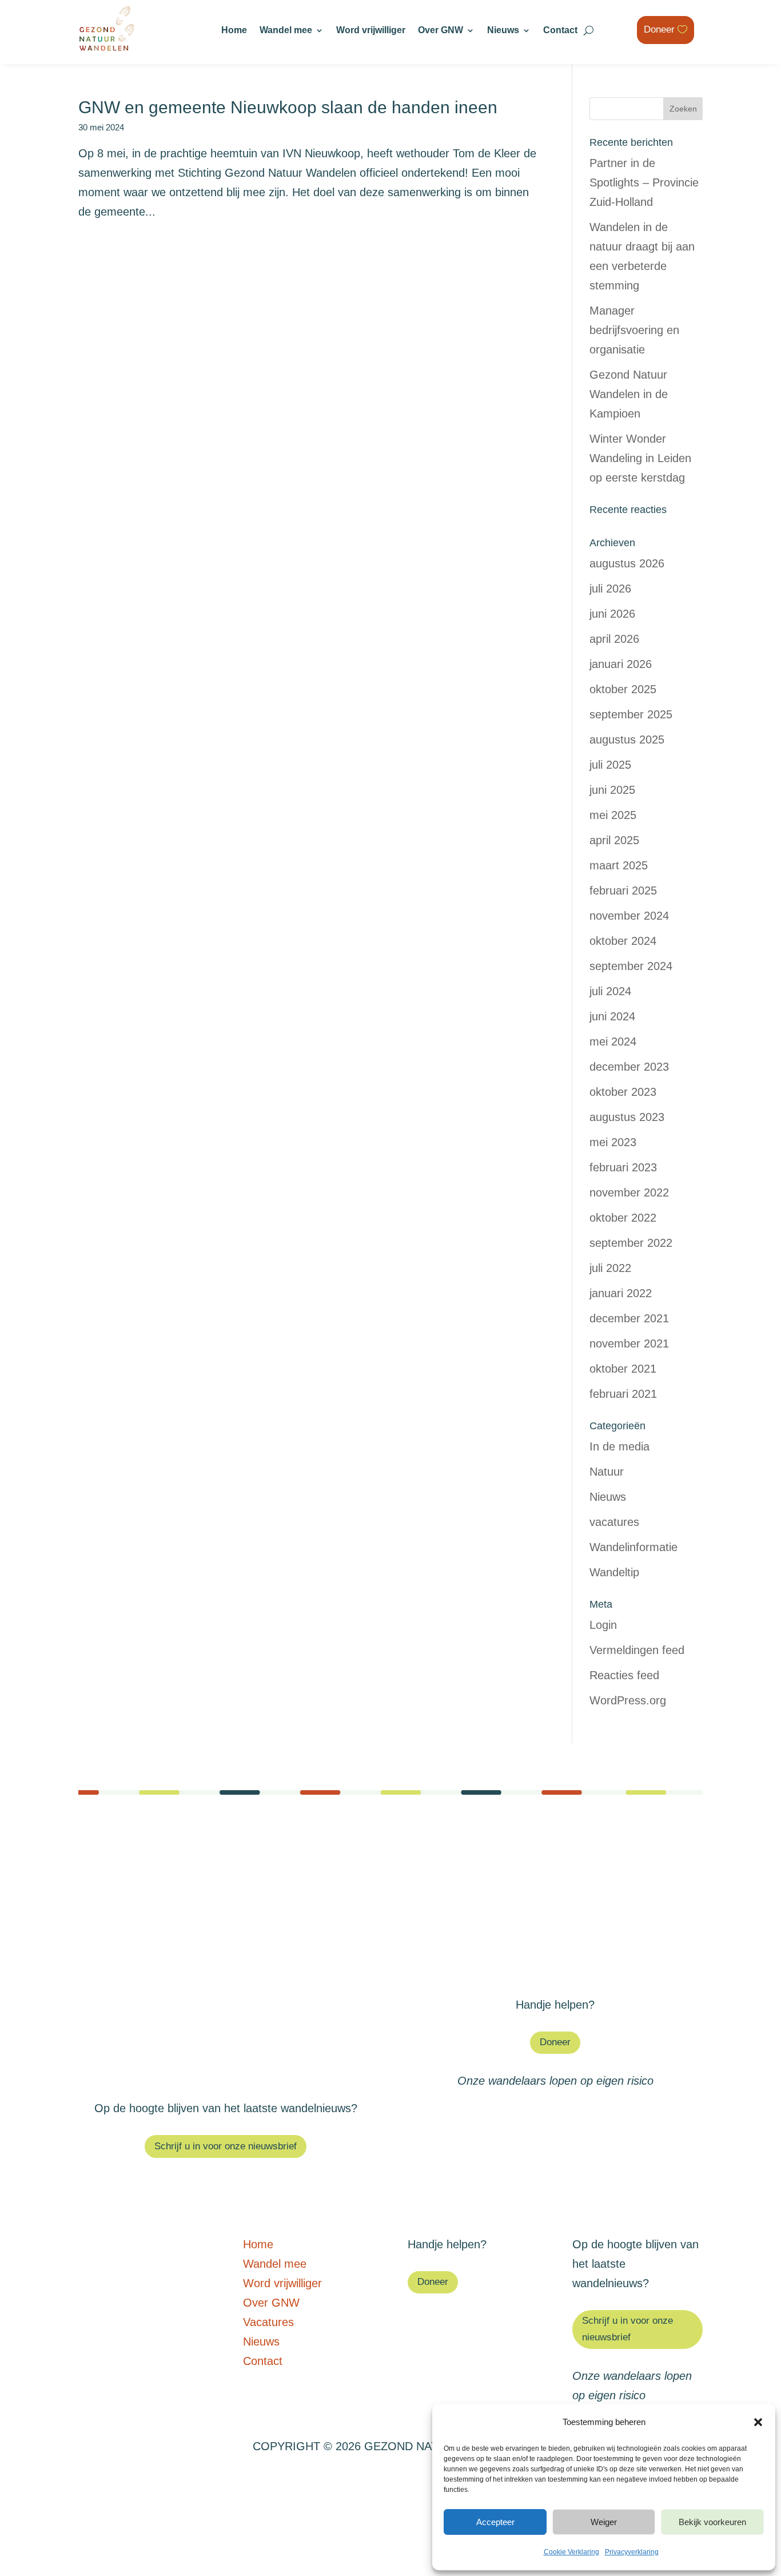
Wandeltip (614, 1572)
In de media (619, 1446)
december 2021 (629, 1318)
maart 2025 (619, 865)
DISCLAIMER (227, 2483)
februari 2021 (623, 1394)
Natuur (607, 1472)
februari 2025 (623, 891)
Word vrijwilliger (371, 31)
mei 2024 (613, 1041)
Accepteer (495, 2522)
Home (234, 31)
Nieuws (503, 31)
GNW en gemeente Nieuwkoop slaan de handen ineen (288, 107)
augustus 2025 (627, 740)
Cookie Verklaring (571, 2552)
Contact (560, 31)
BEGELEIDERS (312, 2483)
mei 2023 (613, 1142)
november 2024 (629, 916)
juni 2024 (612, 1016)
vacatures (614, 1522)
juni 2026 (612, 614)
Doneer (659, 29)
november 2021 (629, 1343)
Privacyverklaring (632, 2552)
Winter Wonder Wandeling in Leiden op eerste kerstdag (640, 458)
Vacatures (555, 1929)
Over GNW (441, 31)
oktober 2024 (623, 941)
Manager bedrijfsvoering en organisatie (634, 330)
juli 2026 (610, 589)
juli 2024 (610, 991)
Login (603, 1625)
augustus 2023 (627, 1117)
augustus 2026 (627, 563)
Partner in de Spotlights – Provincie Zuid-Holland (644, 182)
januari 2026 (621, 664)
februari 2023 (623, 1167)
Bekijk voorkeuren (712, 2522)
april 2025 (614, 840)
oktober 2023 (623, 1092)
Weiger (604, 2522)
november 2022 (629, 1192)
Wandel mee (286, 31)
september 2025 (631, 714)
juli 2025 (610, 765)
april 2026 (614, 639)
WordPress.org (628, 1700)
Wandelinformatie (633, 1547)
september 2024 (631, 966)
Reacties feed (624, 1675)
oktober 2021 (623, 1369)
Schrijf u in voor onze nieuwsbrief (226, 2146)
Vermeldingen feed (637, 1650)
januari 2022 (621, 1293)
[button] (758, 2422)
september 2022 (631, 1243)
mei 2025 (613, 815)
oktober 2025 (623, 689)
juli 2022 (610, 1268)
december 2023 (629, 1067)
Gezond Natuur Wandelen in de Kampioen (629, 394)
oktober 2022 (623, 1218)
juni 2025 (612, 790)
